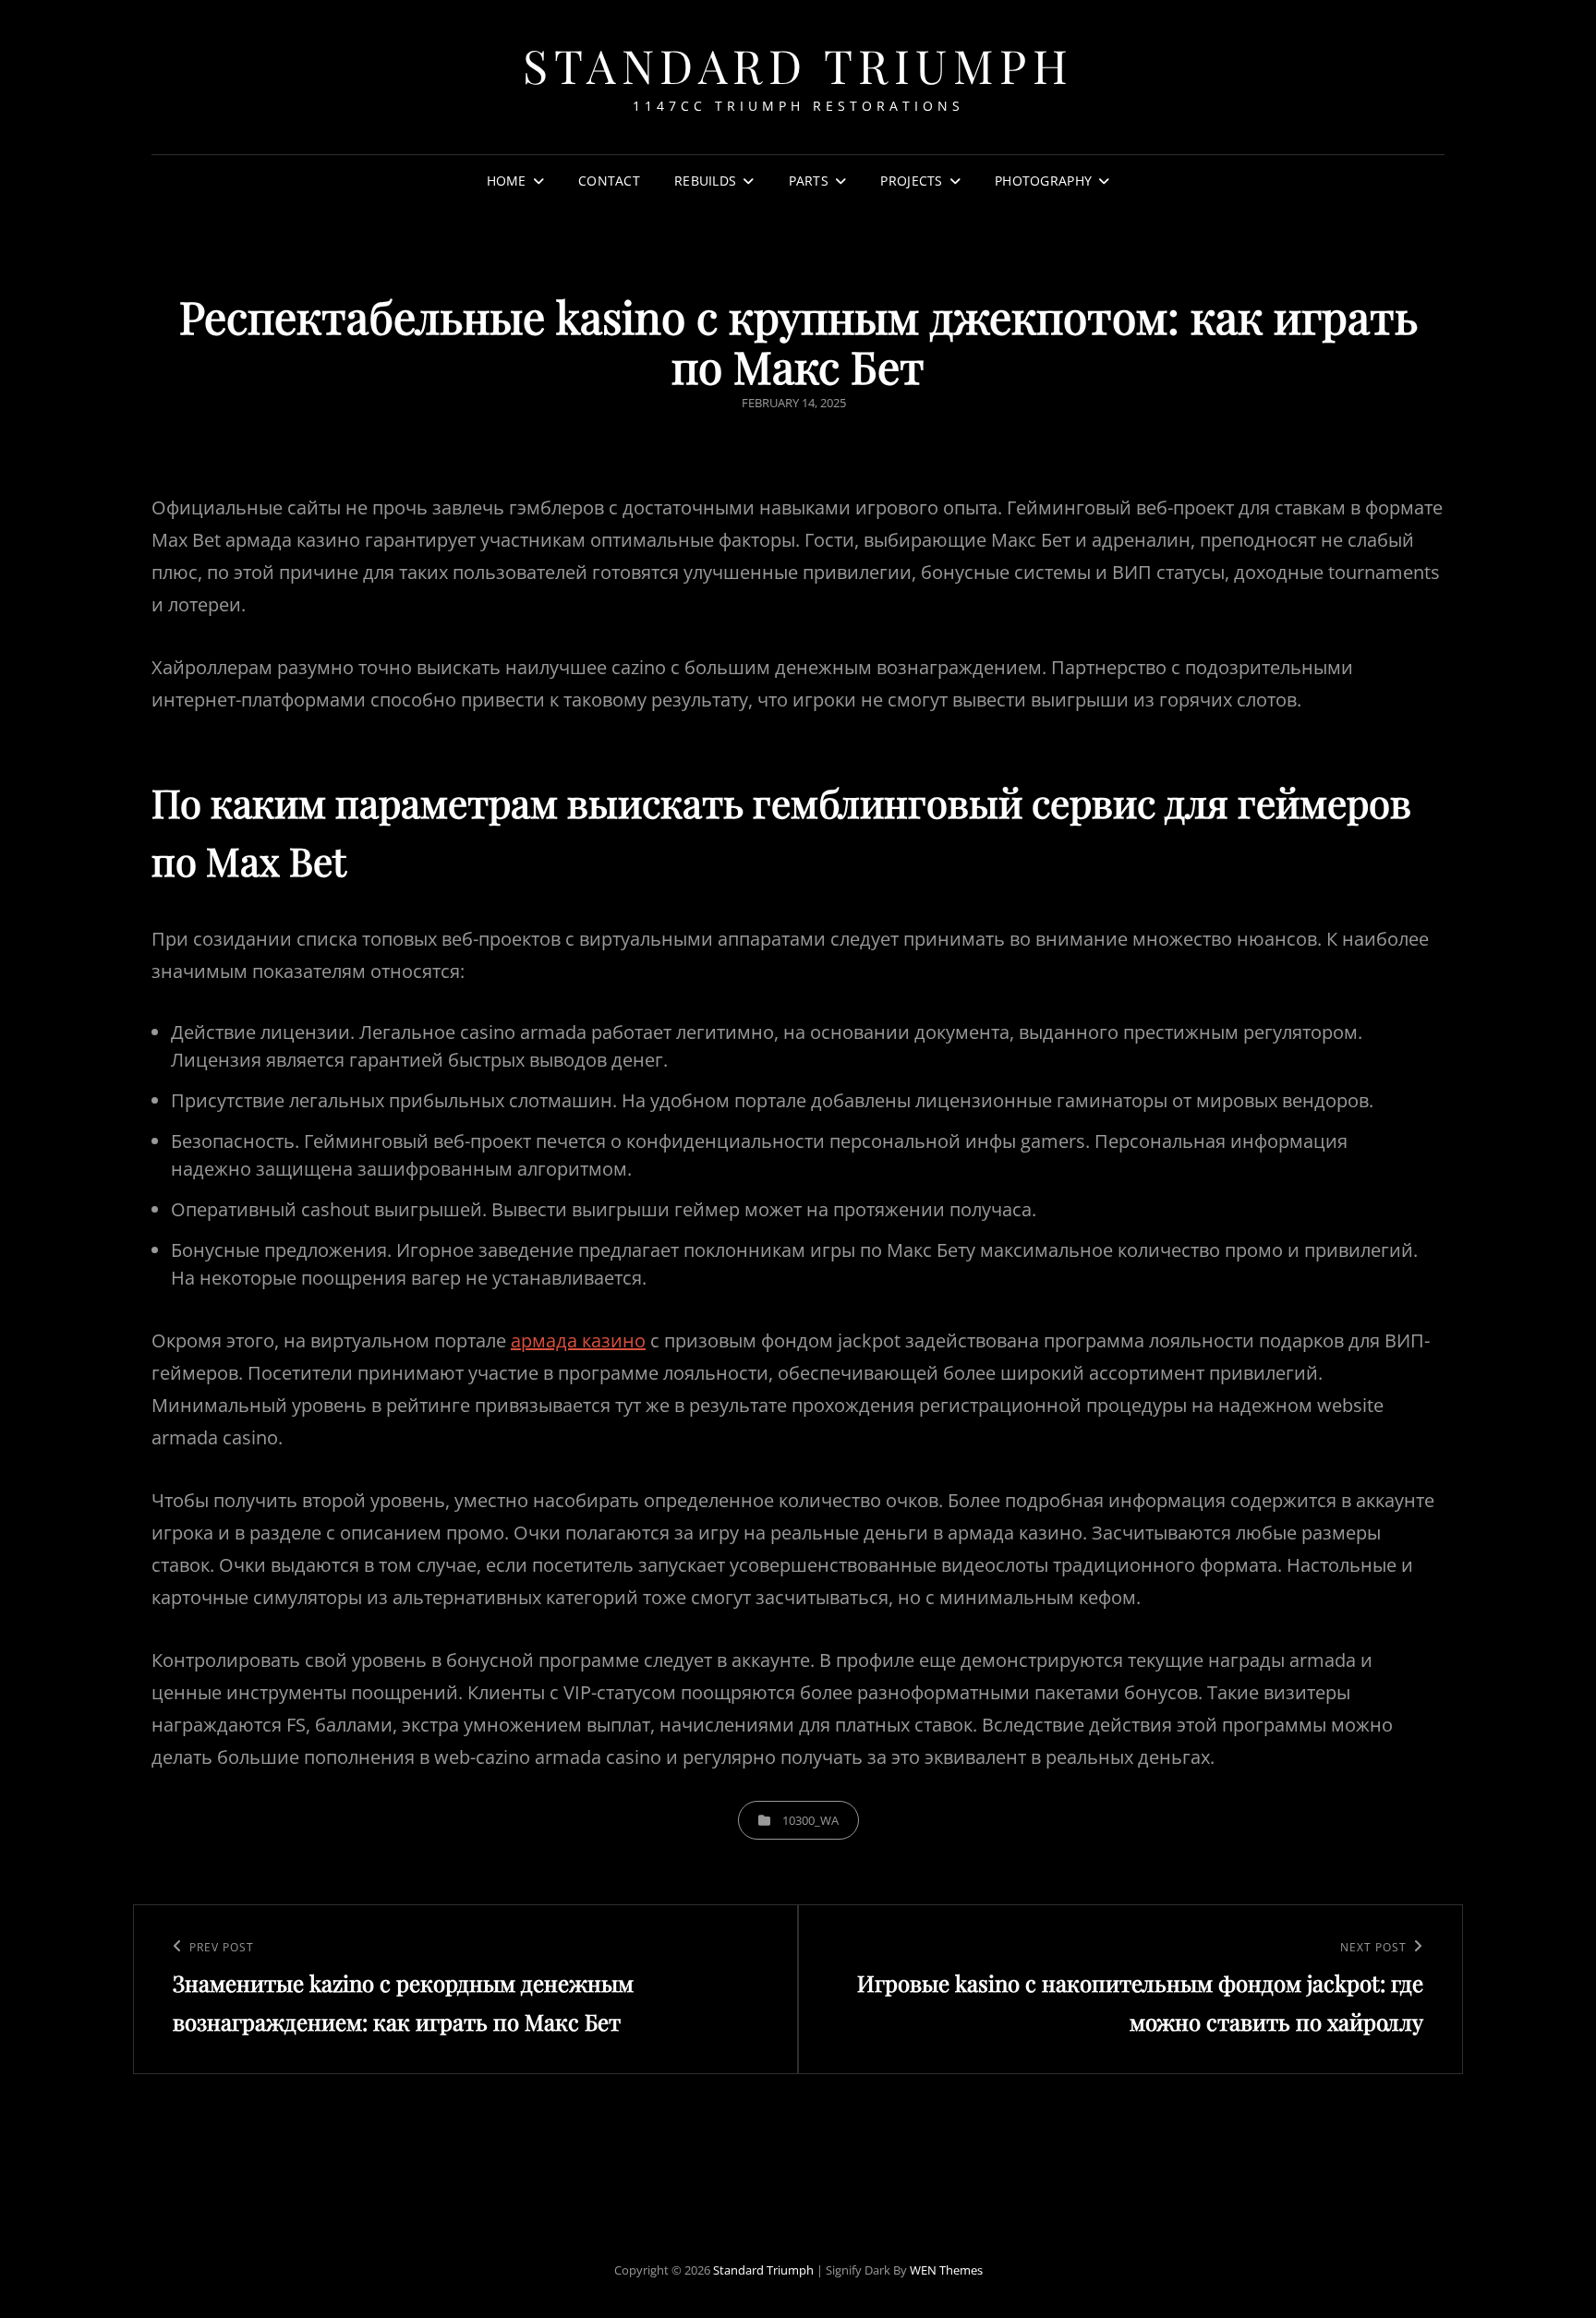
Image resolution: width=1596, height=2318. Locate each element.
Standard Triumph (798, 65)
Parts (809, 181)
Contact (609, 181)
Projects (911, 181)
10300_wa (810, 1820)
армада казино (578, 1340)
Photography (1043, 181)
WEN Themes (946, 2270)
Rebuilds (705, 181)
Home (507, 181)
